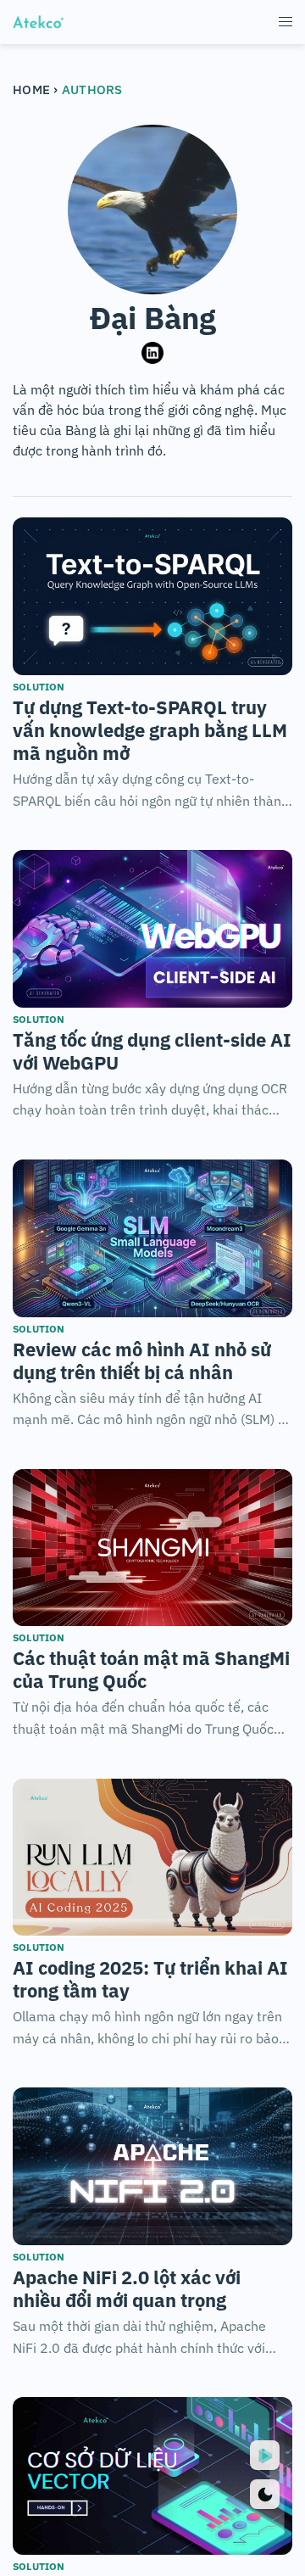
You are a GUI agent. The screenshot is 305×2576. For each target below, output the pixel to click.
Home (33, 89)
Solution (39, 687)
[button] (286, 22)
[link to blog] (152, 596)
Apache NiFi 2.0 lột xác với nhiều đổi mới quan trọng (127, 2288)
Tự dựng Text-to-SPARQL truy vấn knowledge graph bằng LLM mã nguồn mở (150, 730)
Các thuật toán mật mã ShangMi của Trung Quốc (151, 1669)
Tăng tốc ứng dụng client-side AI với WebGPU (152, 1051)
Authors (92, 89)
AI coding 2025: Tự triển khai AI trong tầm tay (150, 1979)
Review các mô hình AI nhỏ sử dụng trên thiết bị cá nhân (142, 1361)
